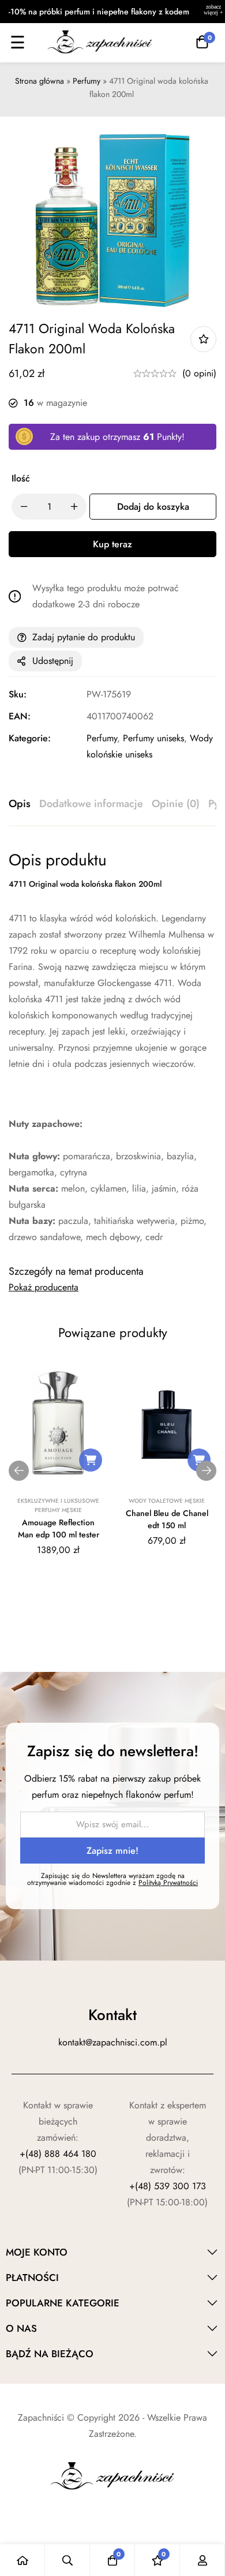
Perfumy (87, 81)
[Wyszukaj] (67, 2560)
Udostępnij (53, 661)
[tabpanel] (112, 1048)
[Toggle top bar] (213, 12)
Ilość (21, 478)
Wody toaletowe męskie (167, 1501)
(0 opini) (199, 373)
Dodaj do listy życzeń (203, 339)
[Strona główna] (22, 2560)
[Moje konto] (202, 2560)
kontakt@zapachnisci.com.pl (113, 2042)
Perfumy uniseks (153, 738)
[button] (91, 1460)
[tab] (20, 804)
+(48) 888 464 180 (58, 2154)
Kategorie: (30, 738)
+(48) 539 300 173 (168, 2186)
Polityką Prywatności (168, 1883)
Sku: (18, 694)
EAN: (20, 716)
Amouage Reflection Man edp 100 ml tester (59, 1528)
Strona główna (40, 81)
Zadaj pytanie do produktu (84, 637)
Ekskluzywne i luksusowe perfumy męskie (58, 1505)
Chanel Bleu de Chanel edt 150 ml (167, 1519)
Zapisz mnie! (112, 1851)
